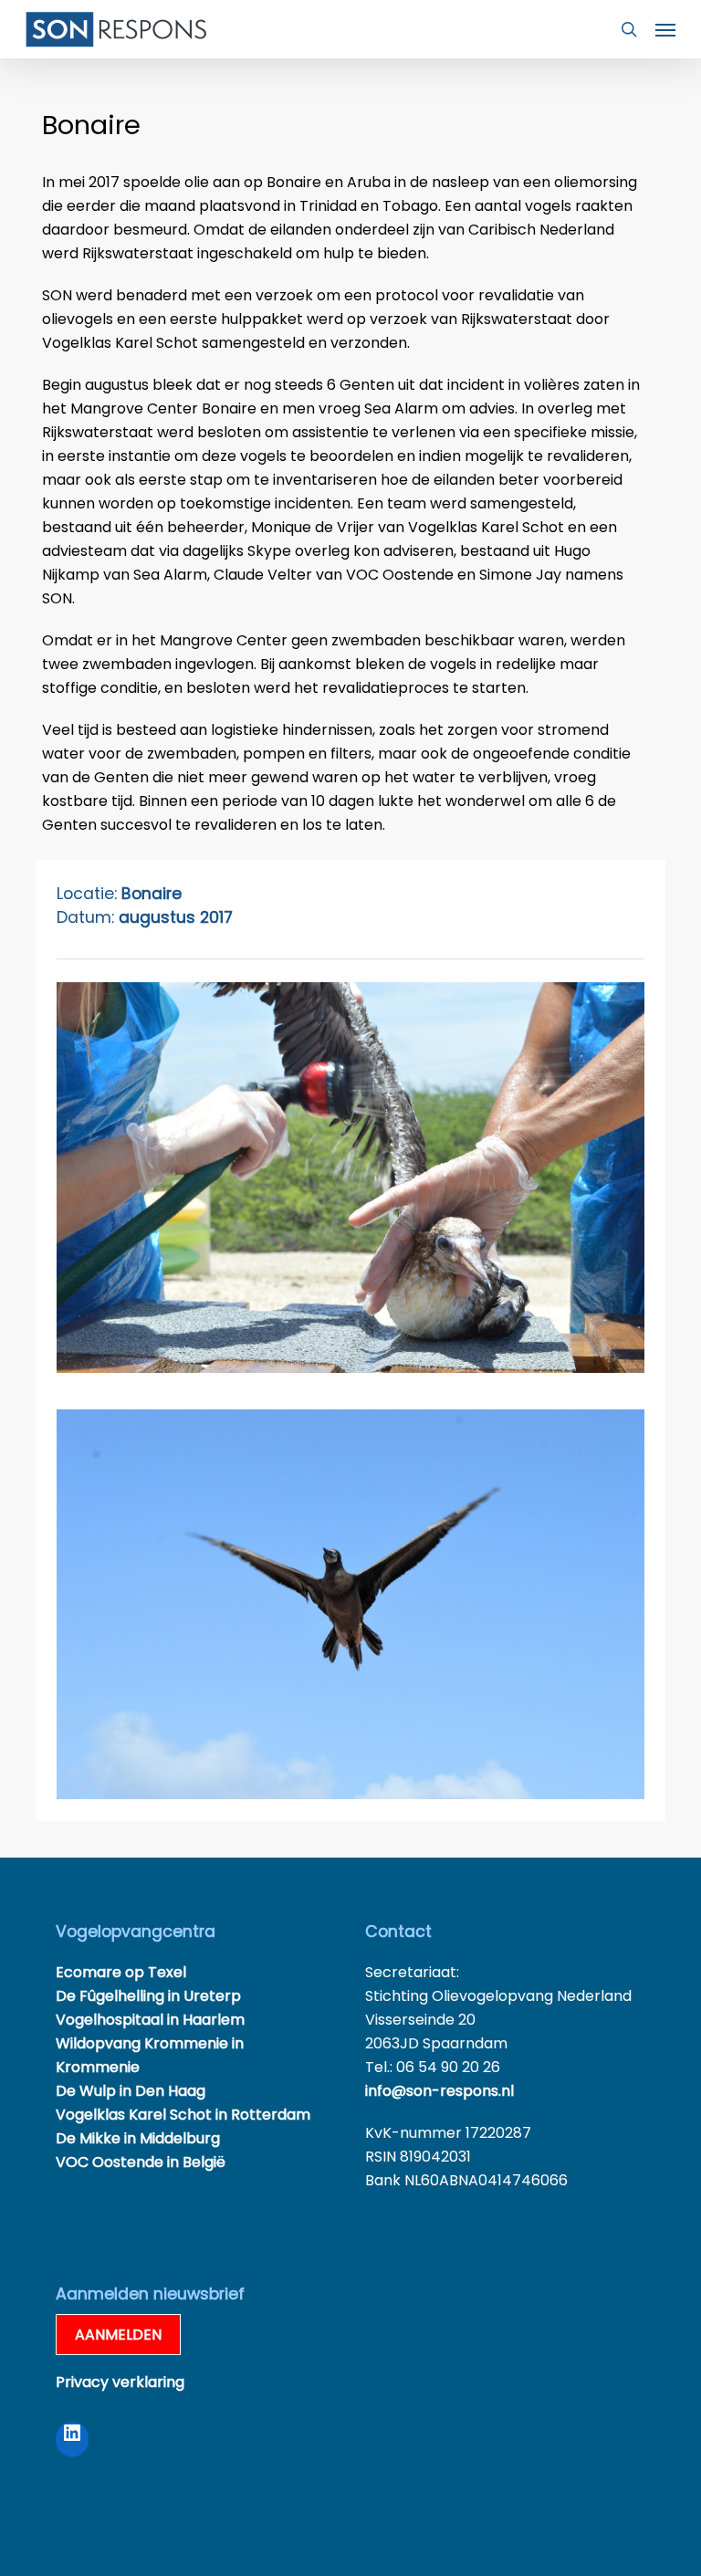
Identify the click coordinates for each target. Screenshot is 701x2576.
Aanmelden (118, 2335)
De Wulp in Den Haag (131, 2091)
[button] (665, 29)
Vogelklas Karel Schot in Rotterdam (183, 2115)
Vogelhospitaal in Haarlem (150, 2020)
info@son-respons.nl (439, 2091)
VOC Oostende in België (141, 2162)
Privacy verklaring (120, 2382)
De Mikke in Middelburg (138, 2138)
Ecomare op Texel (121, 1972)
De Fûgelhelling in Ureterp (148, 1996)
